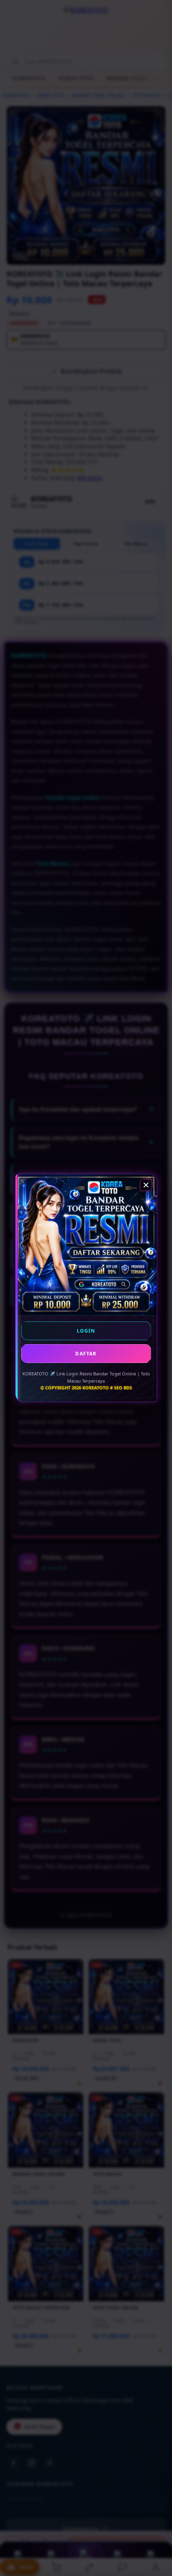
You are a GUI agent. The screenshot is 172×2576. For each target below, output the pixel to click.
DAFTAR (86, 1354)
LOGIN (86, 1331)
